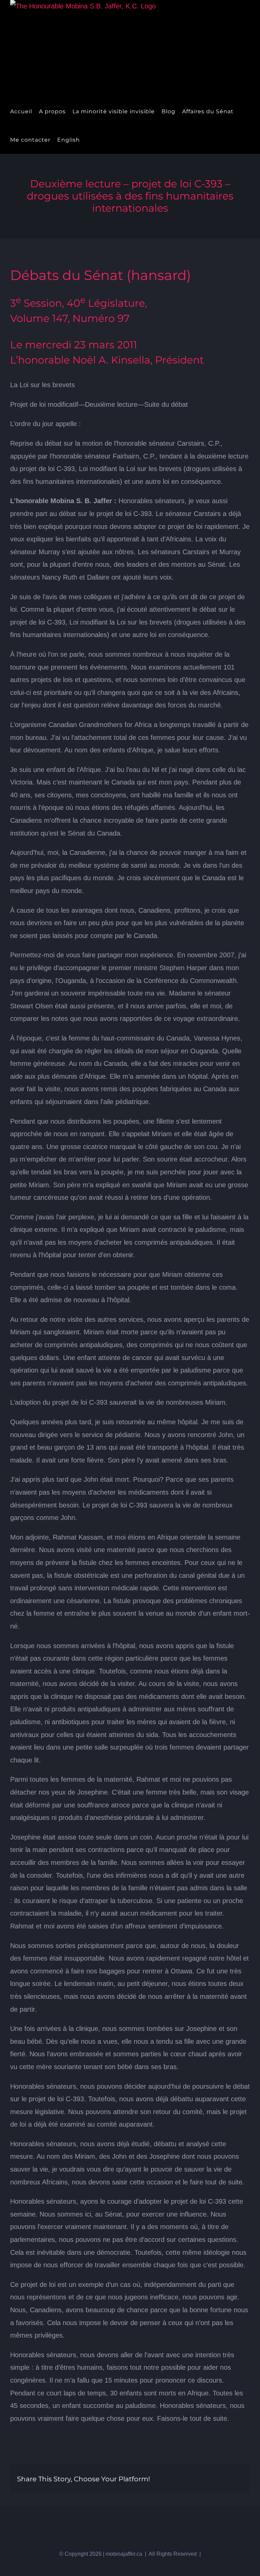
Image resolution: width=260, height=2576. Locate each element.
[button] (100, 140)
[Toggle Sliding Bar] (89, 140)
